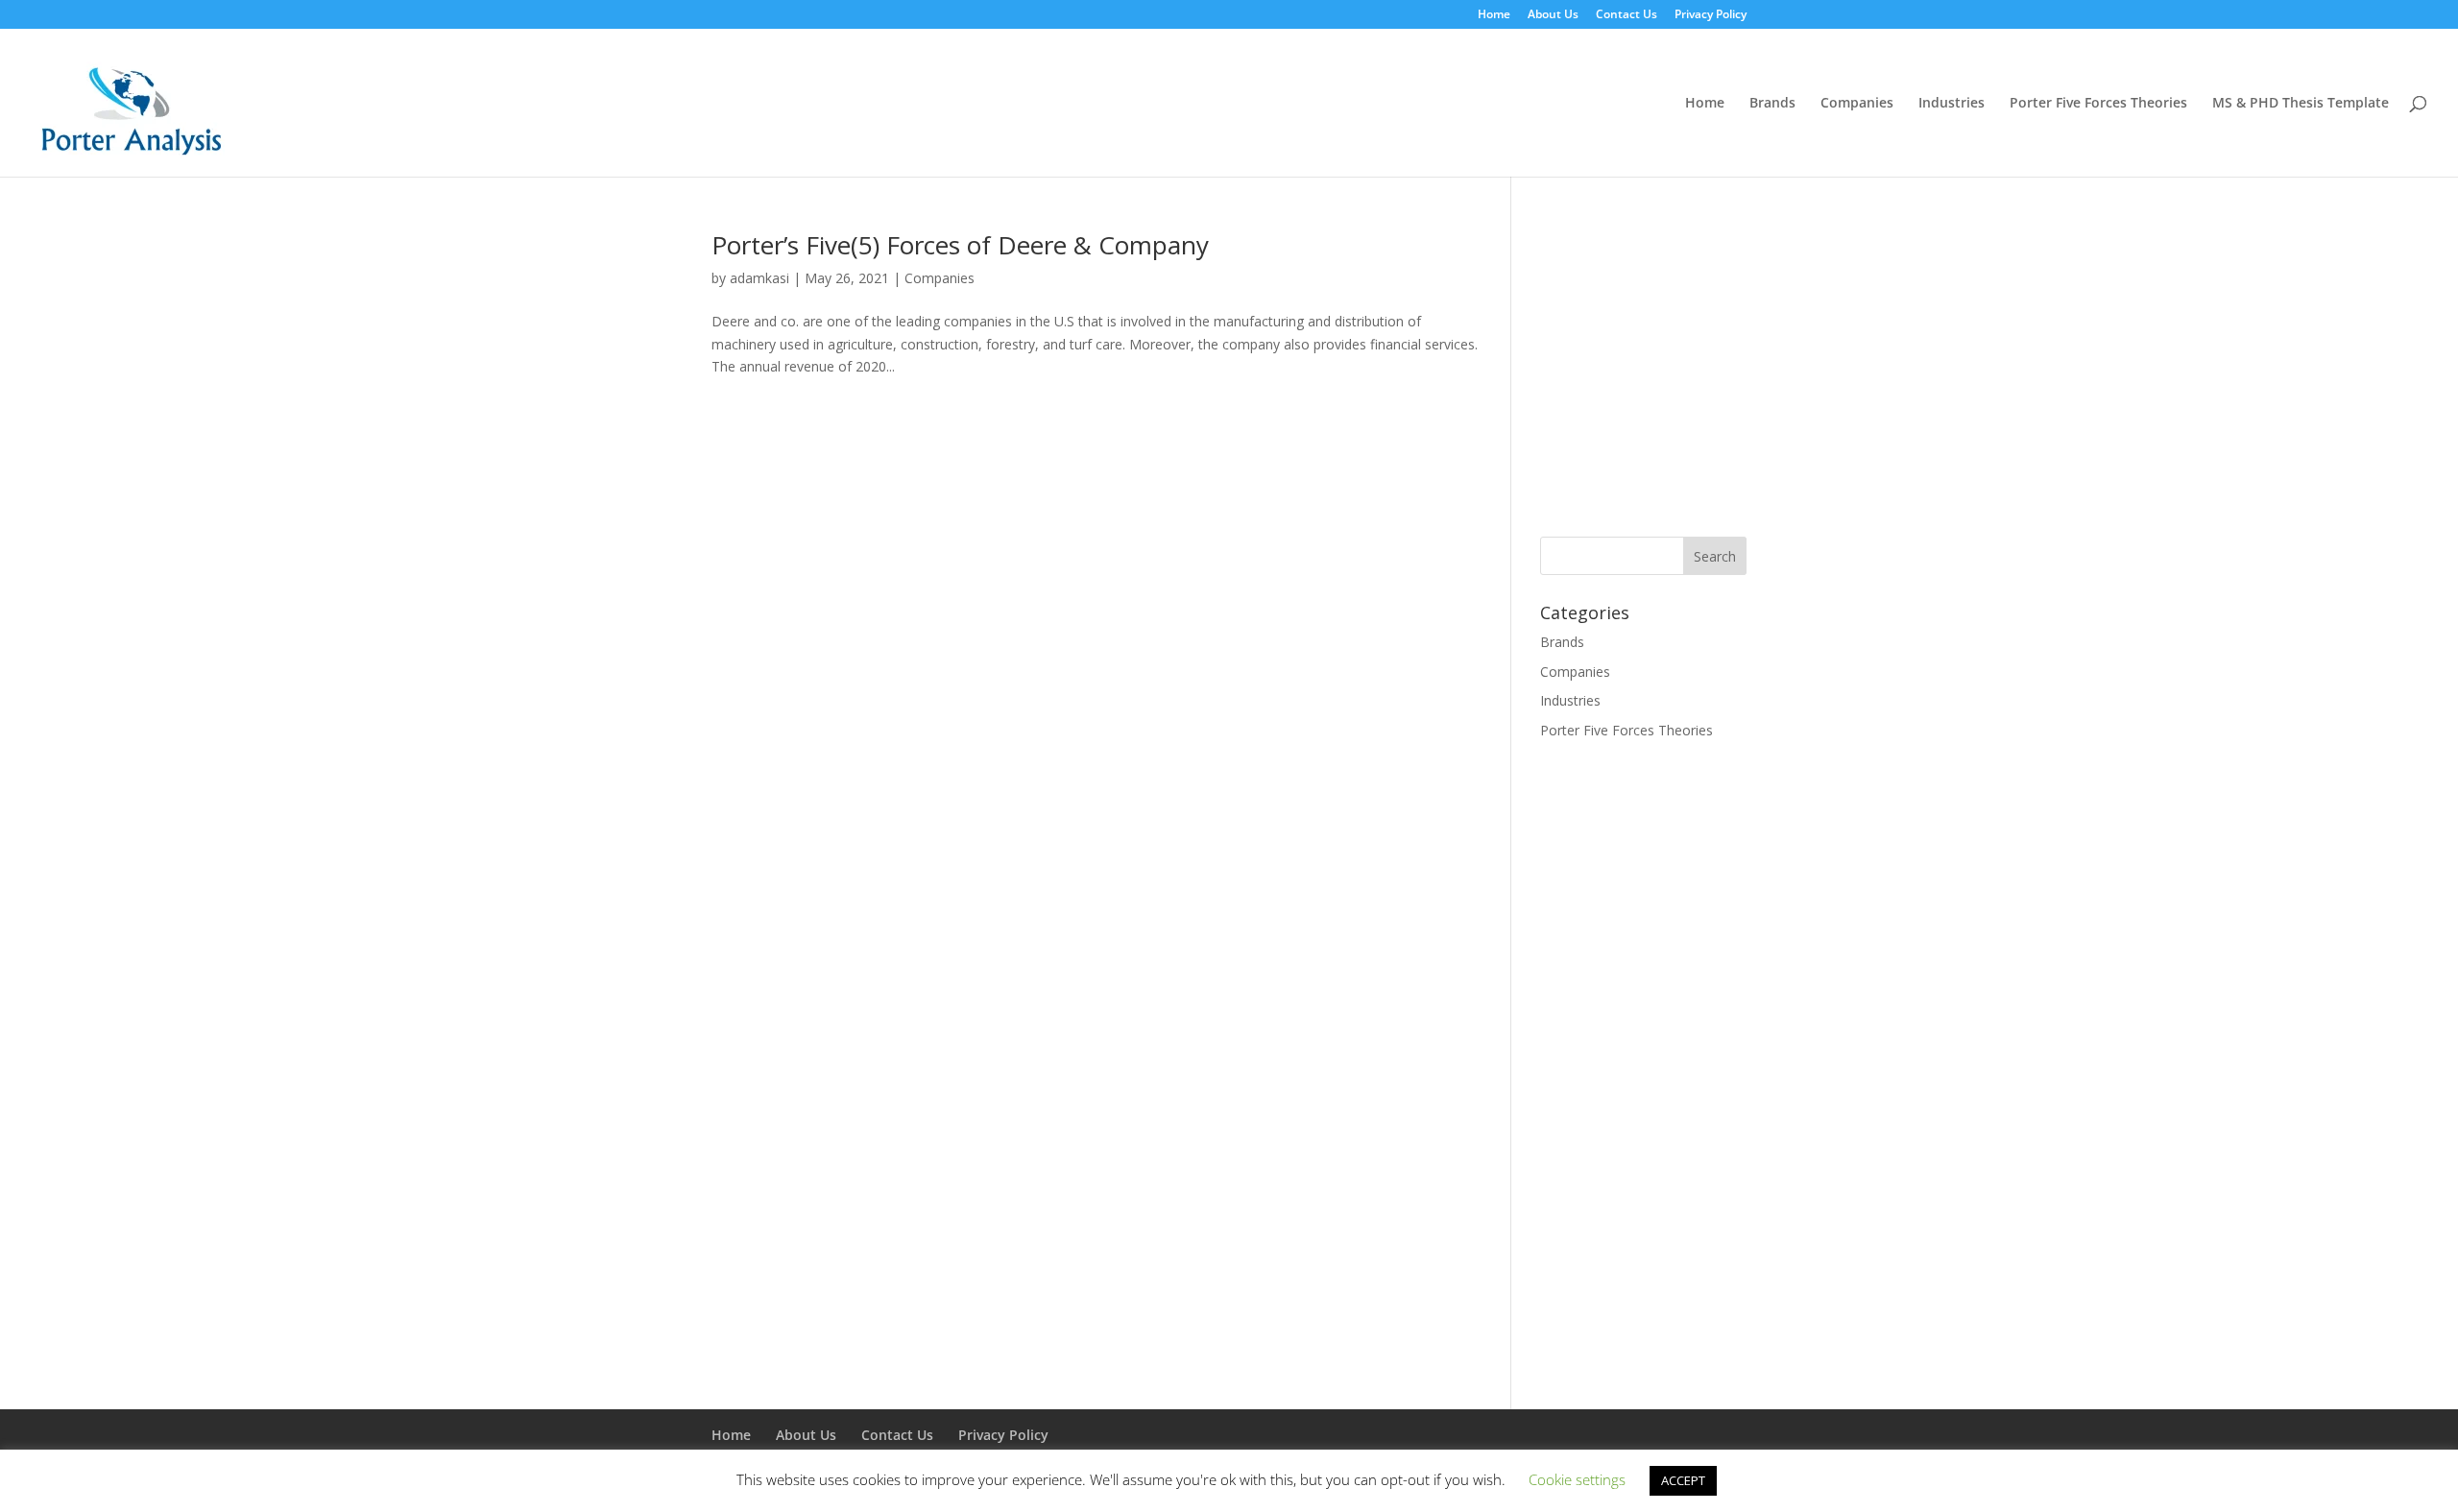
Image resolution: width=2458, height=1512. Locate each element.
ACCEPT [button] (1683, 1480)
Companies (1857, 104)
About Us (1553, 15)
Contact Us (1627, 15)
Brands (1772, 104)
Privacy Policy (1711, 15)
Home (1494, 15)
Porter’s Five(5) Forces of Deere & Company (960, 245)
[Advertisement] (1701, 367)
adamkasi (759, 278)
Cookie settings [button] (1577, 1479)
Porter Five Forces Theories (2098, 104)
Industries (1952, 104)
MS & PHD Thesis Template (2301, 104)
